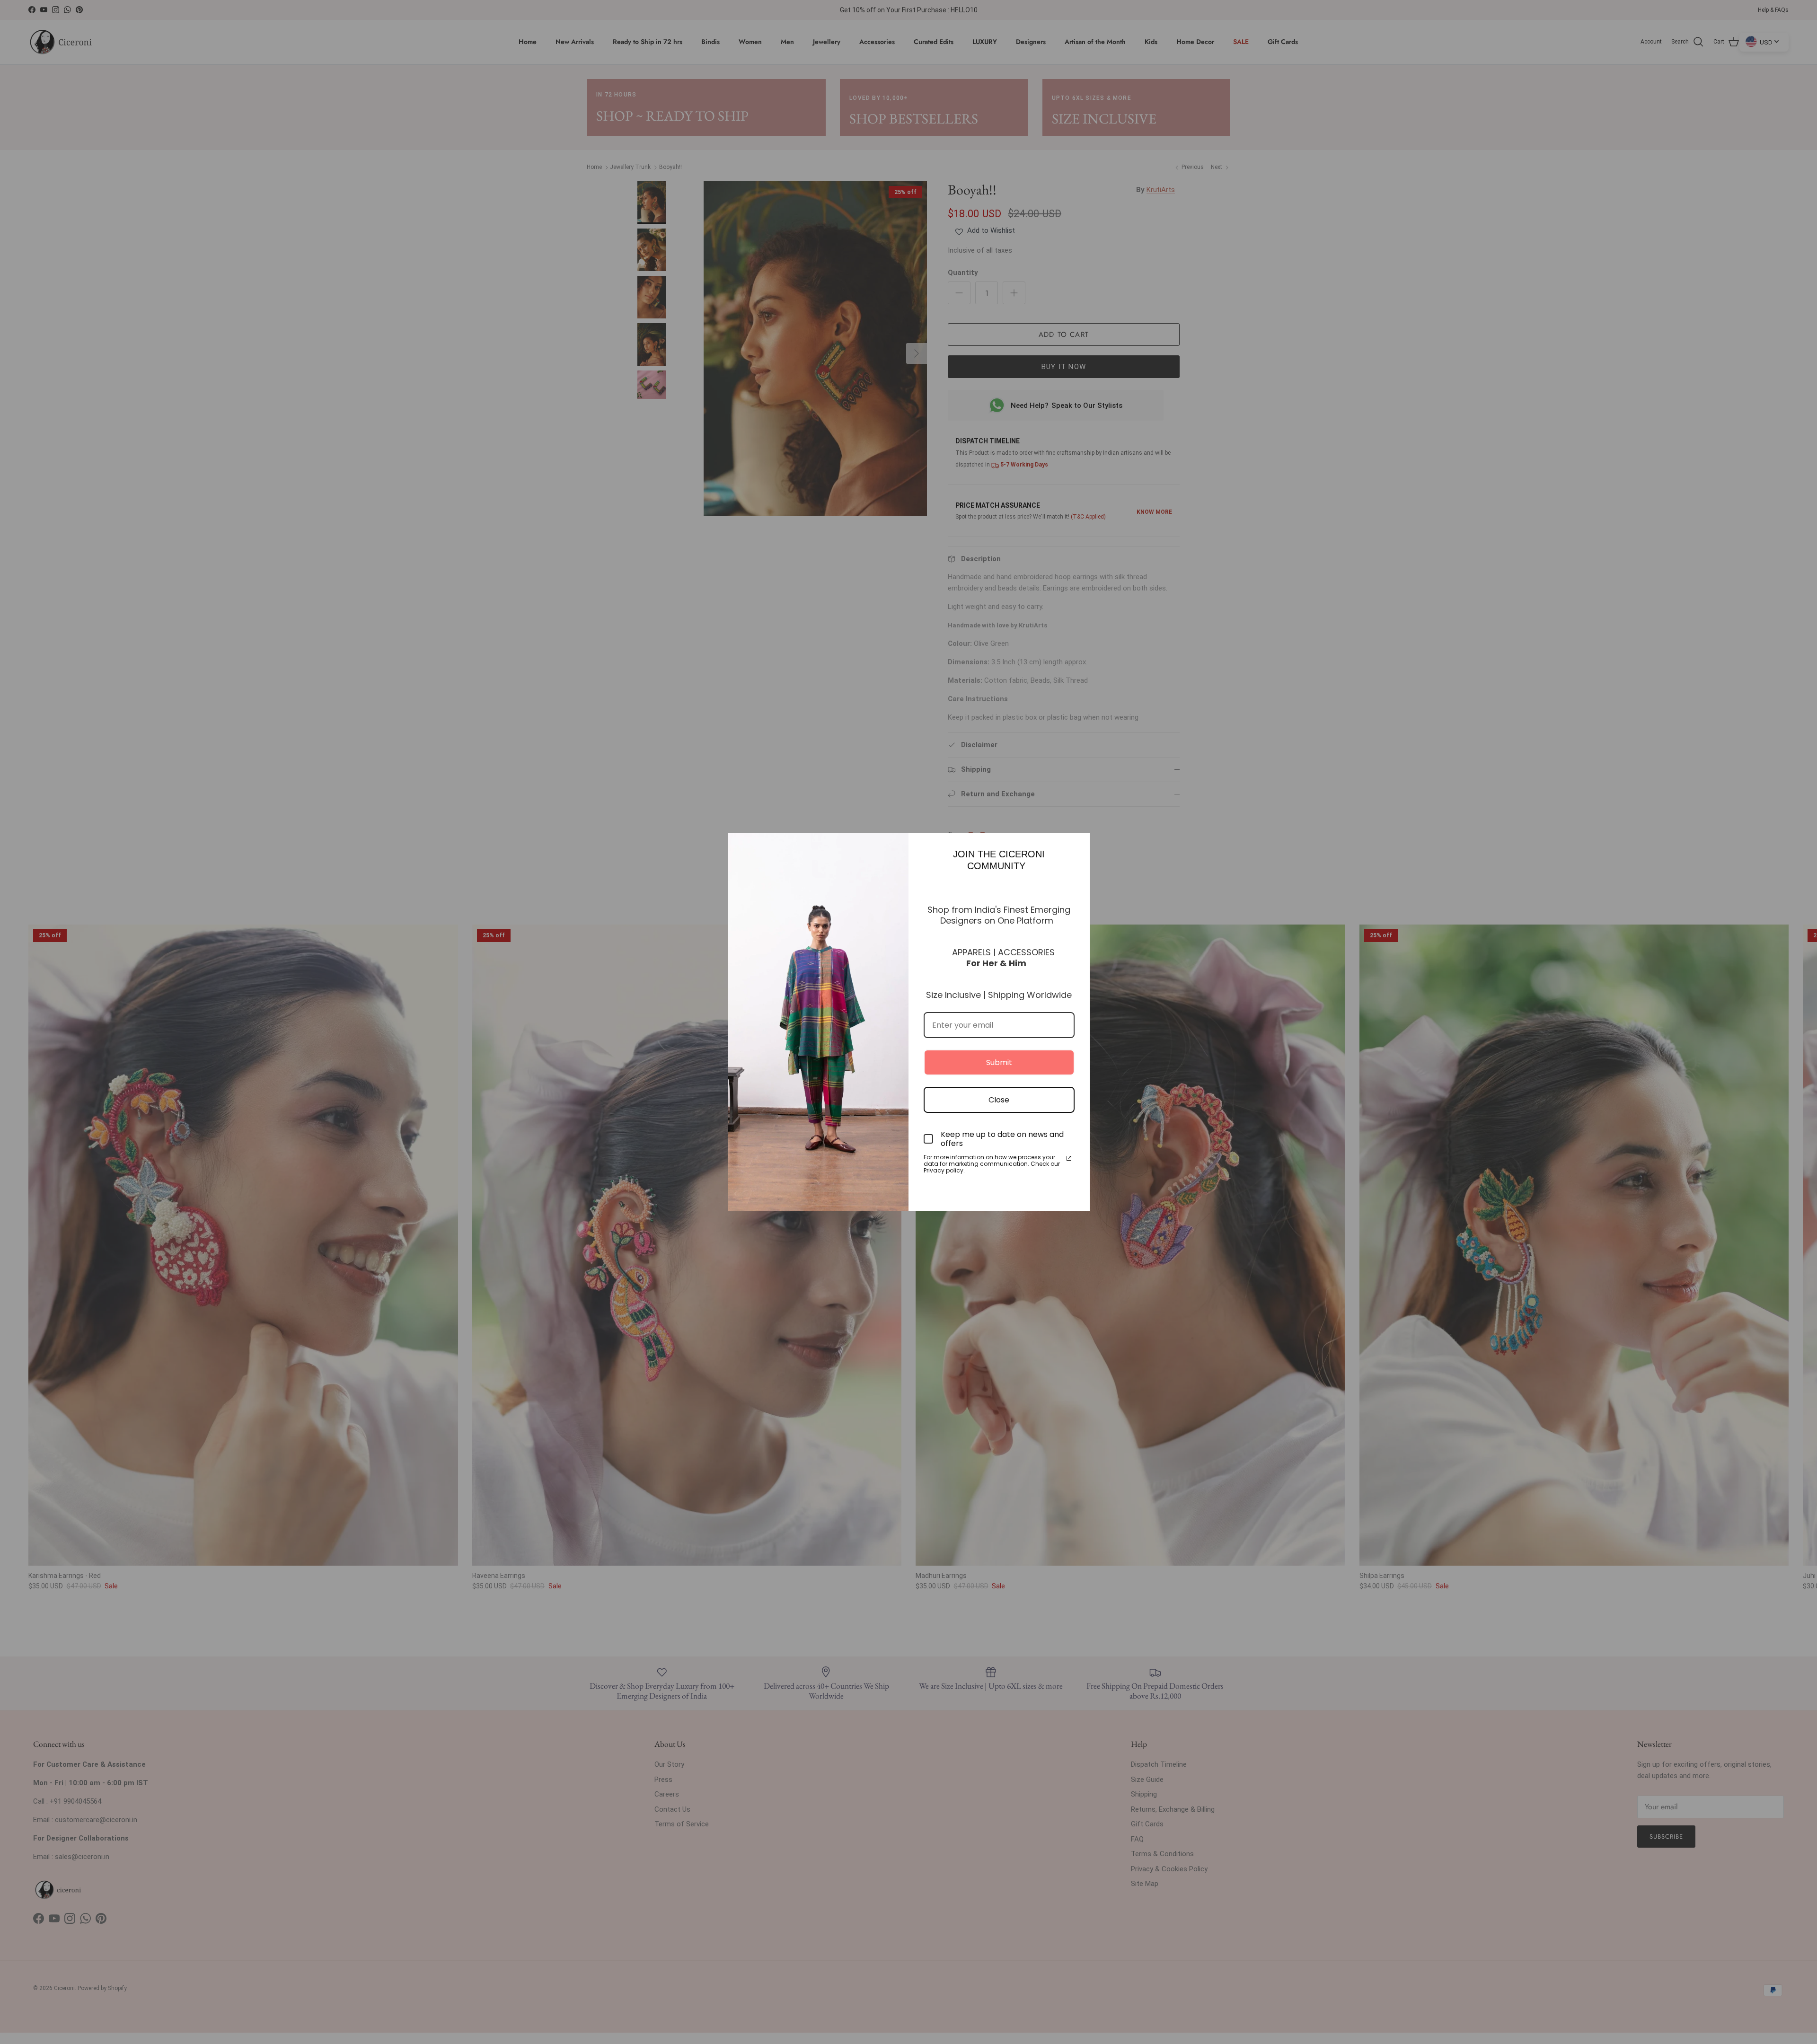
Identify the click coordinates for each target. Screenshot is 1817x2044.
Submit (999, 1062)
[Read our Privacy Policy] (1069, 1158)
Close (999, 1100)
